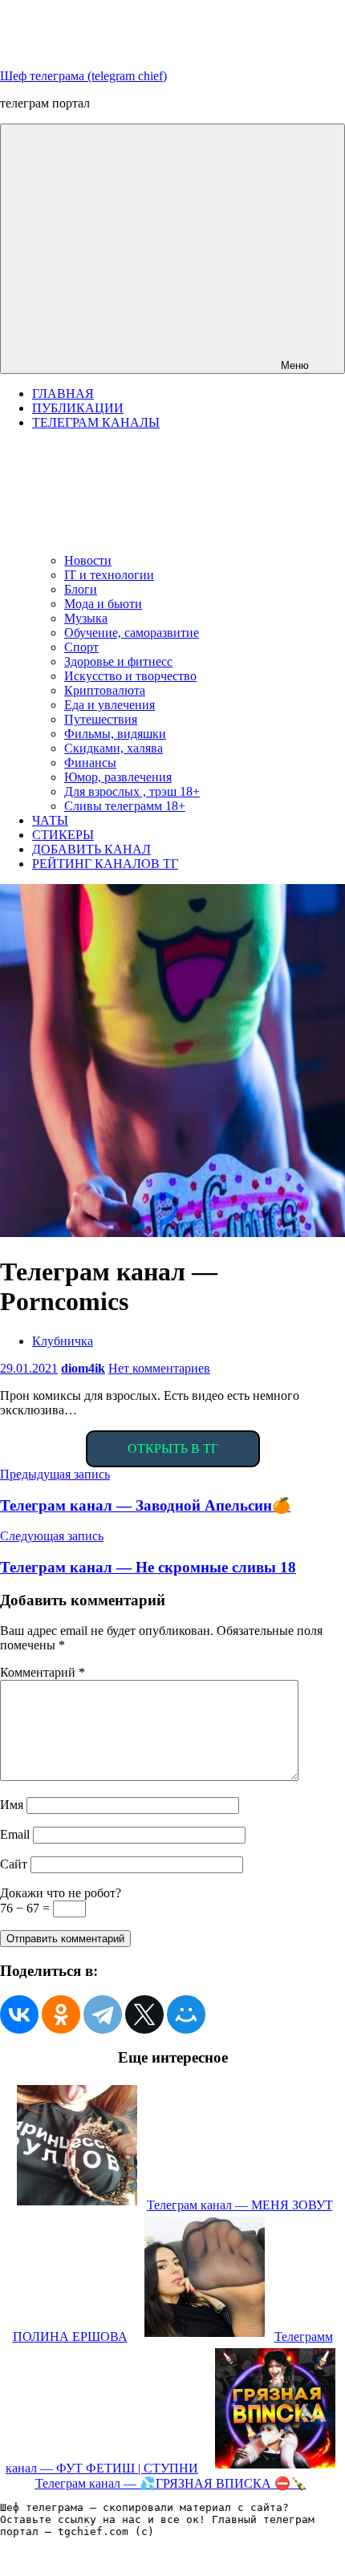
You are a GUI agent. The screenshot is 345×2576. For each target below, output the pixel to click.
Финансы (90, 763)
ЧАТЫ (50, 820)
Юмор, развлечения (118, 777)
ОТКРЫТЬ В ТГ (173, 1448)
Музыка (86, 618)
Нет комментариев (159, 1368)
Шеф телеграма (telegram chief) (83, 76)
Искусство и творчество (130, 676)
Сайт (14, 1864)
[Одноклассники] (61, 2014)
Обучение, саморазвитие (132, 633)
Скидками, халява (114, 748)
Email (15, 1834)
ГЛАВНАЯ (63, 393)
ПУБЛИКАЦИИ (78, 408)
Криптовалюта (105, 690)
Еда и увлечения (110, 705)
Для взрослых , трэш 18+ (132, 791)
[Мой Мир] (186, 2014)
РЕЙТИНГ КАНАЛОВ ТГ (105, 864)
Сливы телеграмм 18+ (125, 806)
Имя (12, 1805)
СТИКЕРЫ (63, 835)
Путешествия (101, 719)
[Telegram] (103, 2014)
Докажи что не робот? (61, 1893)
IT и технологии (109, 575)
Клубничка (63, 1341)
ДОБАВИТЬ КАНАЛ (91, 849)
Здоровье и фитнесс (118, 661)
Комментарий (43, 1672)
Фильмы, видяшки (115, 734)
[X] (144, 2014)
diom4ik (83, 1368)
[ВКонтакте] (19, 2014)
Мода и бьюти (103, 604)
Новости (88, 560)
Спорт (81, 647)
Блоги (81, 589)
